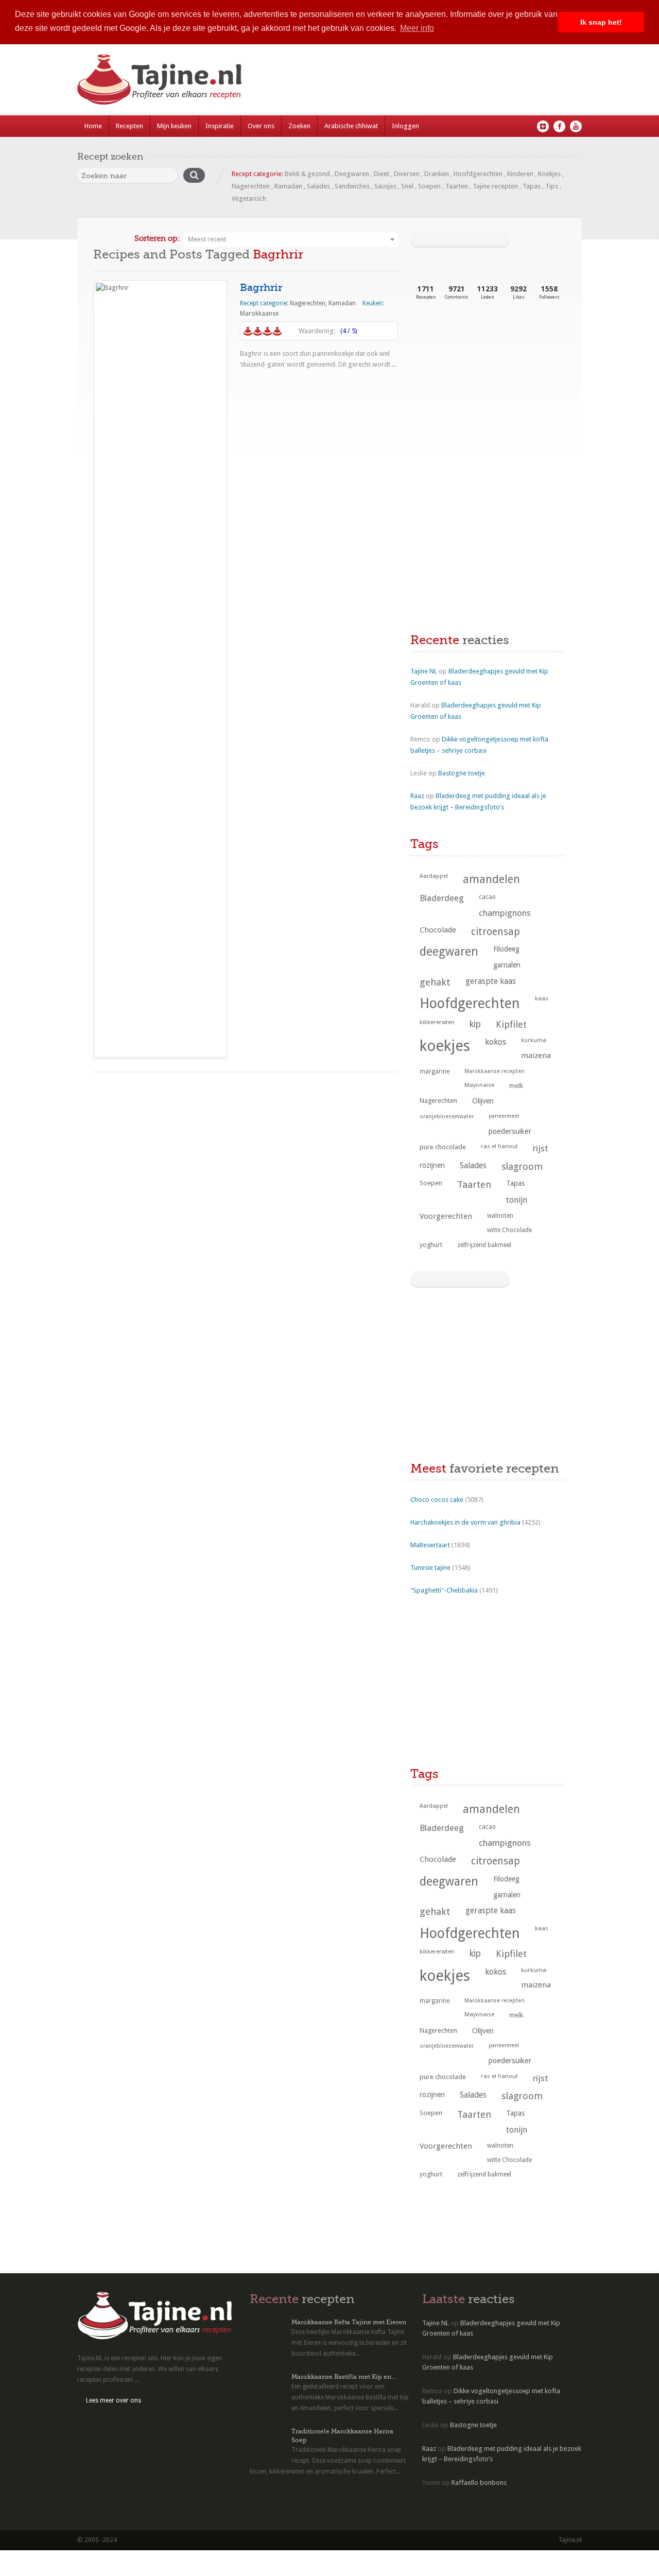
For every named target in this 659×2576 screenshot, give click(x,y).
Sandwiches (352, 186)
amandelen (491, 879)
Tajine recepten (495, 186)
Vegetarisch (249, 198)
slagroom (522, 1166)
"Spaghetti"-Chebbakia (444, 1590)
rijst (541, 1148)
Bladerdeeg (442, 898)
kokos (496, 1042)
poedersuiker (510, 1131)
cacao (487, 897)
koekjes (445, 1046)
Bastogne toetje (462, 773)
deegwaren (449, 952)
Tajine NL (424, 671)
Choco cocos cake (437, 1500)
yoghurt (431, 1245)
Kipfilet (511, 1024)
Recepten (129, 126)
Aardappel (434, 876)
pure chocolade (443, 1147)
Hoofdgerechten (478, 174)
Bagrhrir (261, 288)
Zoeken (299, 126)
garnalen (507, 965)
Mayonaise (479, 1085)
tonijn (517, 1200)
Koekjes (549, 174)
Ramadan (288, 186)
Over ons (261, 126)
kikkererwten (437, 1022)
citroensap (496, 932)
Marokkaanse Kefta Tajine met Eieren (349, 2322)
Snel (407, 186)
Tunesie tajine (430, 1568)
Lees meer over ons (114, 2400)
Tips (552, 186)
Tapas (532, 186)
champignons (505, 913)
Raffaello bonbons (479, 2483)
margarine (435, 1071)
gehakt (435, 982)
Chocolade (438, 930)
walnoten (500, 1216)
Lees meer (263, 385)
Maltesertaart (430, 1545)
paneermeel (504, 1116)
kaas (542, 998)
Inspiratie (220, 126)
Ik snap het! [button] (601, 22)
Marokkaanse (259, 314)
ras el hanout (499, 1146)
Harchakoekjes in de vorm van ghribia (465, 1522)
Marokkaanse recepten (495, 1071)
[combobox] (291, 239)
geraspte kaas (491, 981)
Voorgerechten (446, 1216)
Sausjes (385, 186)
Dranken (437, 174)
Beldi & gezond (307, 174)
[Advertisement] (488, 395)
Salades (318, 186)
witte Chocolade (509, 1230)
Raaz (417, 796)
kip (475, 1024)
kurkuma (534, 1040)
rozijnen (432, 1165)
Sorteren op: (157, 238)
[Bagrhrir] (160, 669)
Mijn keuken (174, 126)
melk (516, 1086)
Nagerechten (251, 186)
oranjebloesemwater (447, 1117)
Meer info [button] (417, 28)
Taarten (457, 186)
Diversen (407, 174)
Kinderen (520, 174)
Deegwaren (352, 174)
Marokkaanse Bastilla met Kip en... (344, 2377)
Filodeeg (506, 949)
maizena (536, 1056)
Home (93, 126)
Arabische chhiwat (351, 126)
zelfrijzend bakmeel (484, 1245)
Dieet (381, 174)
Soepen (429, 186)
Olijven (483, 1101)
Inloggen (405, 126)
